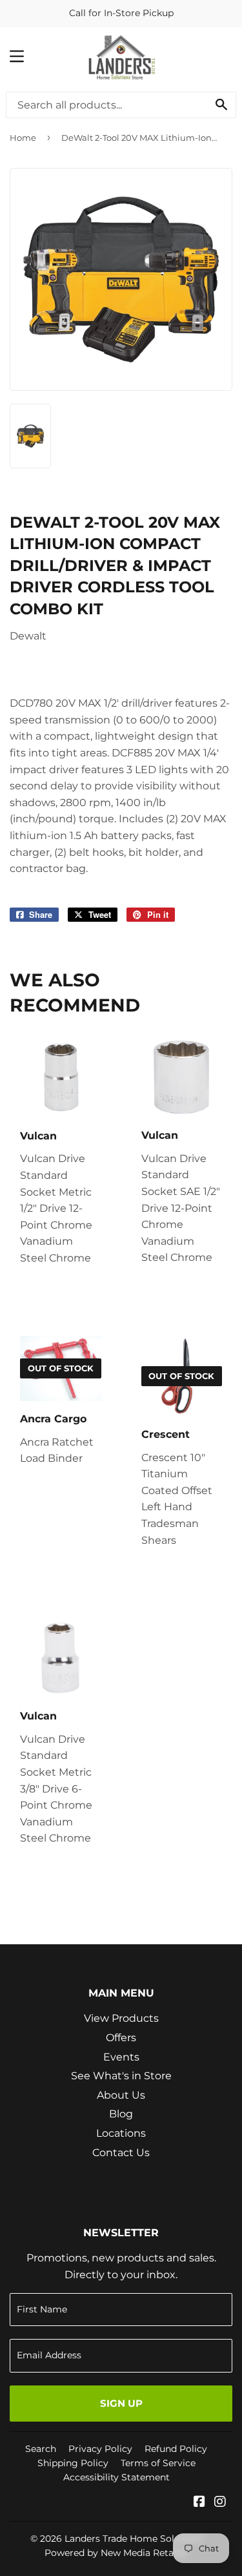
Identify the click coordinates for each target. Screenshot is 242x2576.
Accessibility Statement (116, 2477)
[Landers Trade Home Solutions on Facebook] (199, 2503)
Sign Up (121, 2403)
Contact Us (121, 2153)
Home (23, 138)
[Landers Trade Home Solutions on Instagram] (220, 2503)
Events (121, 2057)
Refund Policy (176, 2449)
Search (41, 2449)
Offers (121, 2038)
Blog (121, 2114)
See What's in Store (121, 2076)
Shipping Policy (73, 2463)
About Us (121, 2095)
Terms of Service (158, 2463)
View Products (121, 2018)
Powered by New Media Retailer (116, 2553)
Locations (121, 2133)
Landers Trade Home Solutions (134, 2539)
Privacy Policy (100, 2449)
